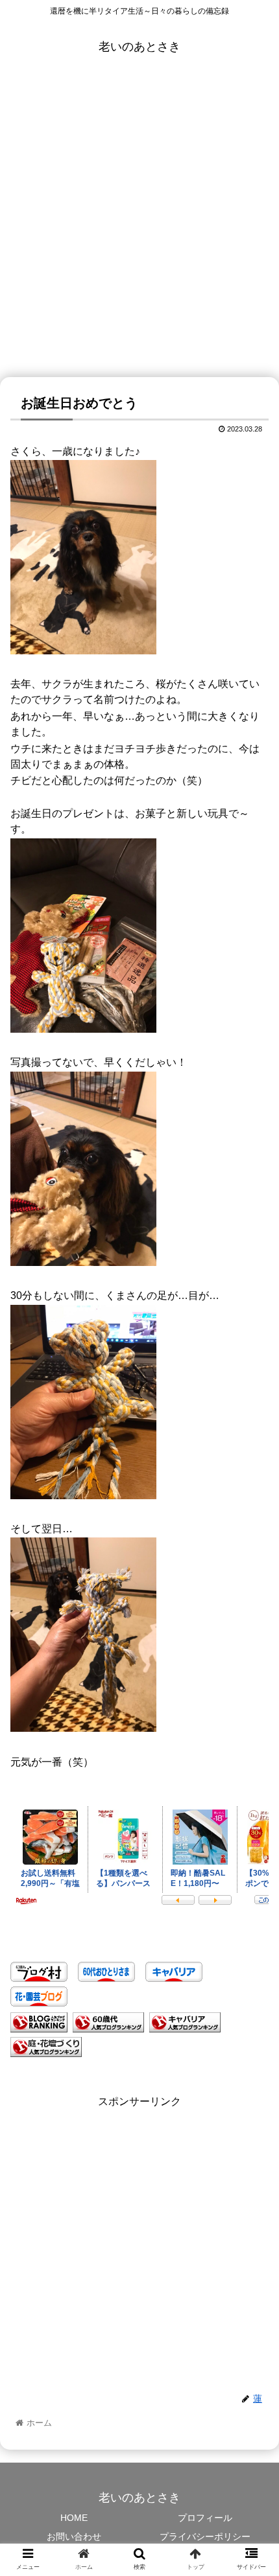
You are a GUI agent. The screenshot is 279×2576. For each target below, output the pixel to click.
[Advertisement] (139, 231)
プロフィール (205, 2518)
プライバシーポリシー (205, 2536)
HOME (74, 2518)
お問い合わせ (74, 2536)
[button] (252, 1633)
